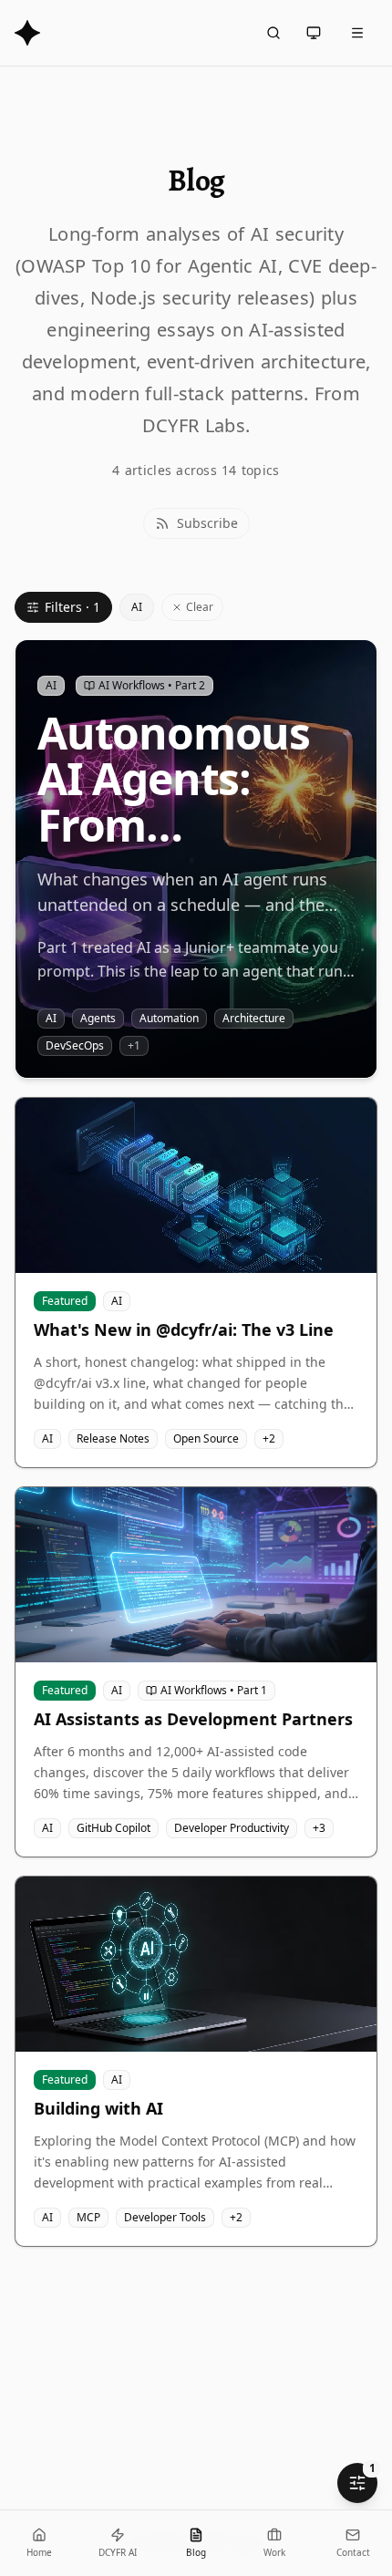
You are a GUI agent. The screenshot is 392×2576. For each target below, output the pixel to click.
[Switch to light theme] (314, 33)
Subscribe (207, 523)
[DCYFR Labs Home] (27, 33)
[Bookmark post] (349, 667)
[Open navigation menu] (357, 33)
